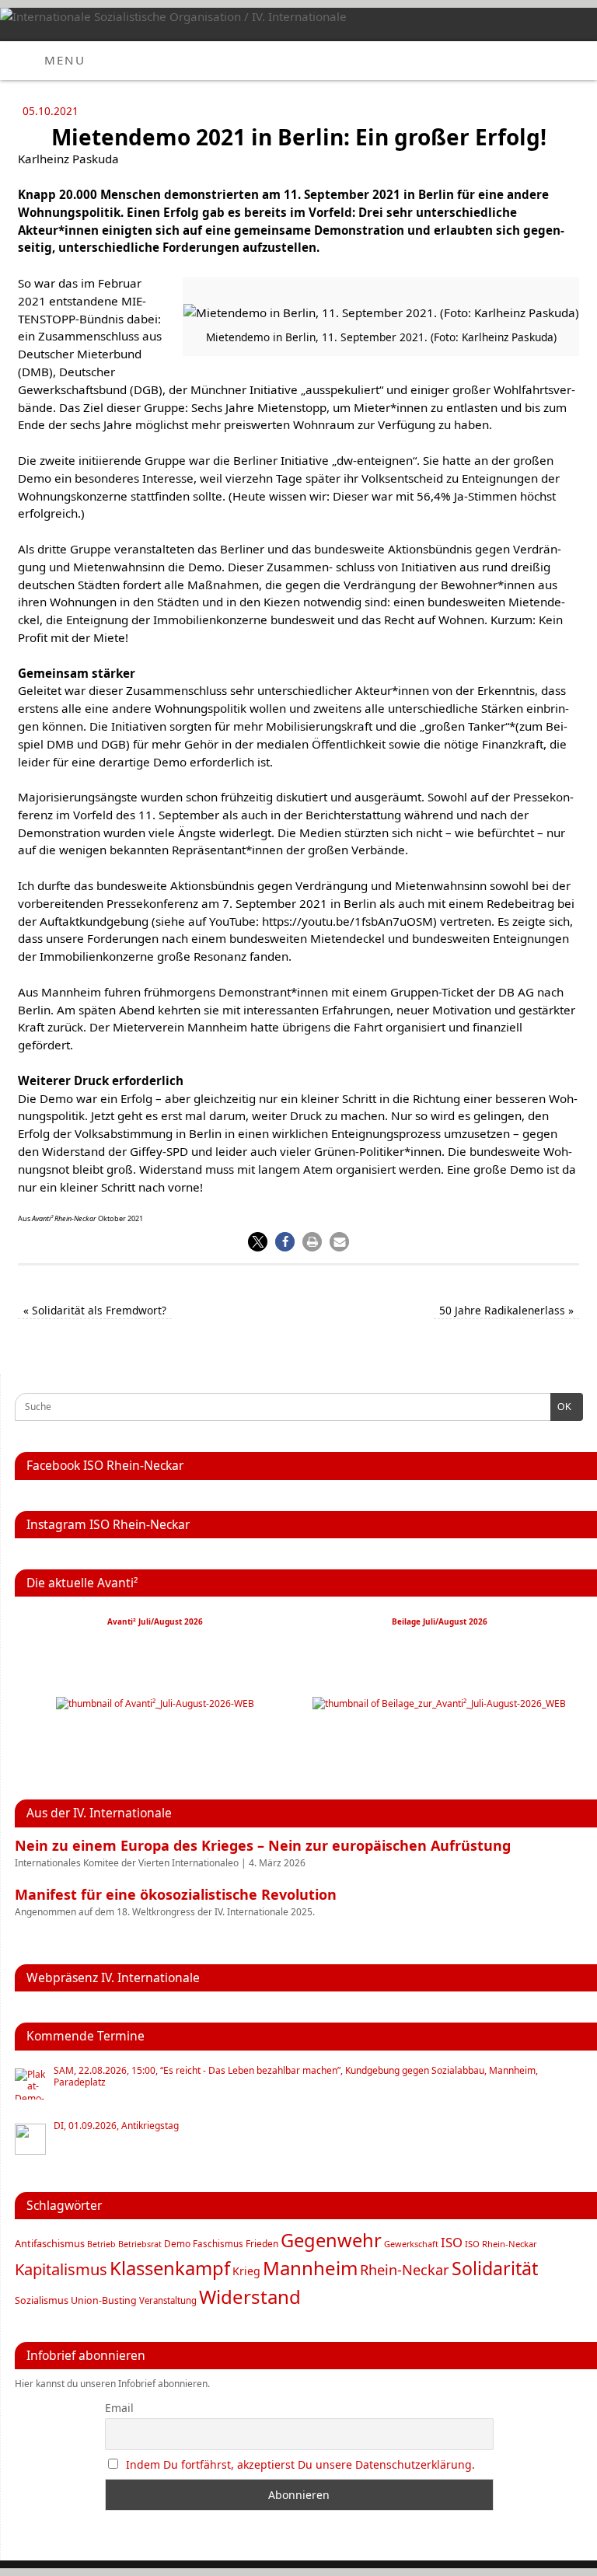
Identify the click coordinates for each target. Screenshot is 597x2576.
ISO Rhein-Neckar (501, 2244)
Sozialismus (42, 2300)
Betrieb (101, 2244)
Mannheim (310, 2268)
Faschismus (218, 2244)
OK (561, 1407)
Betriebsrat (140, 2244)
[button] (258, 1242)
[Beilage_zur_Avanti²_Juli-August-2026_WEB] (439, 1703)
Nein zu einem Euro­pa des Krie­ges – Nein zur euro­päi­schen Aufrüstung (263, 1845)
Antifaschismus (50, 2243)
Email (119, 2408)
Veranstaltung (168, 2300)
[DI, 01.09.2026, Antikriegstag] (30, 2139)
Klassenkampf (170, 2268)
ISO (452, 2242)
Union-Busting (104, 2300)
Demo (177, 2243)
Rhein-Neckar (405, 2270)
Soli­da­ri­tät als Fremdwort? (95, 1310)
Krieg (246, 2271)
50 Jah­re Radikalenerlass (506, 1310)
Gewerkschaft (411, 2244)
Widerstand (250, 2297)
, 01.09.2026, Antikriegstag (116, 2126)
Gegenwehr (331, 2240)
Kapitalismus (61, 2269)
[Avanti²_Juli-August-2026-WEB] (155, 1703)
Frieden (262, 2244)
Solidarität (495, 2268)
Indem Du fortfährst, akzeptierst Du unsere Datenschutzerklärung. (300, 2464)
